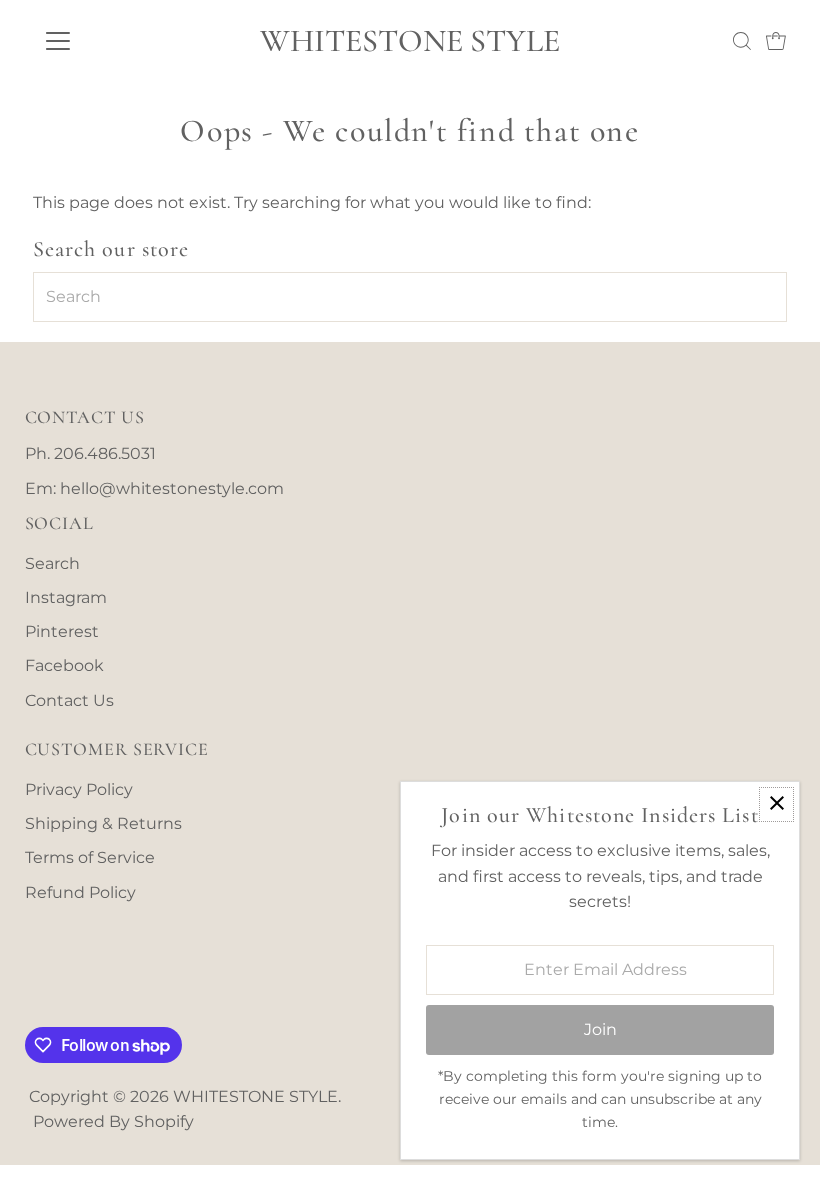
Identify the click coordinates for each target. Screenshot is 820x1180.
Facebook (64, 665)
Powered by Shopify (113, 1121)
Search (52, 563)
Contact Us (69, 700)
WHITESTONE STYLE (410, 40)
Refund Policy (80, 892)
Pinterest (62, 631)
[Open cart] (776, 41)
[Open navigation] (122, 41)
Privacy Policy (79, 789)
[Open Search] (742, 41)
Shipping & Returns (103, 823)
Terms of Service (90, 857)
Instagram (66, 597)
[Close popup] (776, 804)
